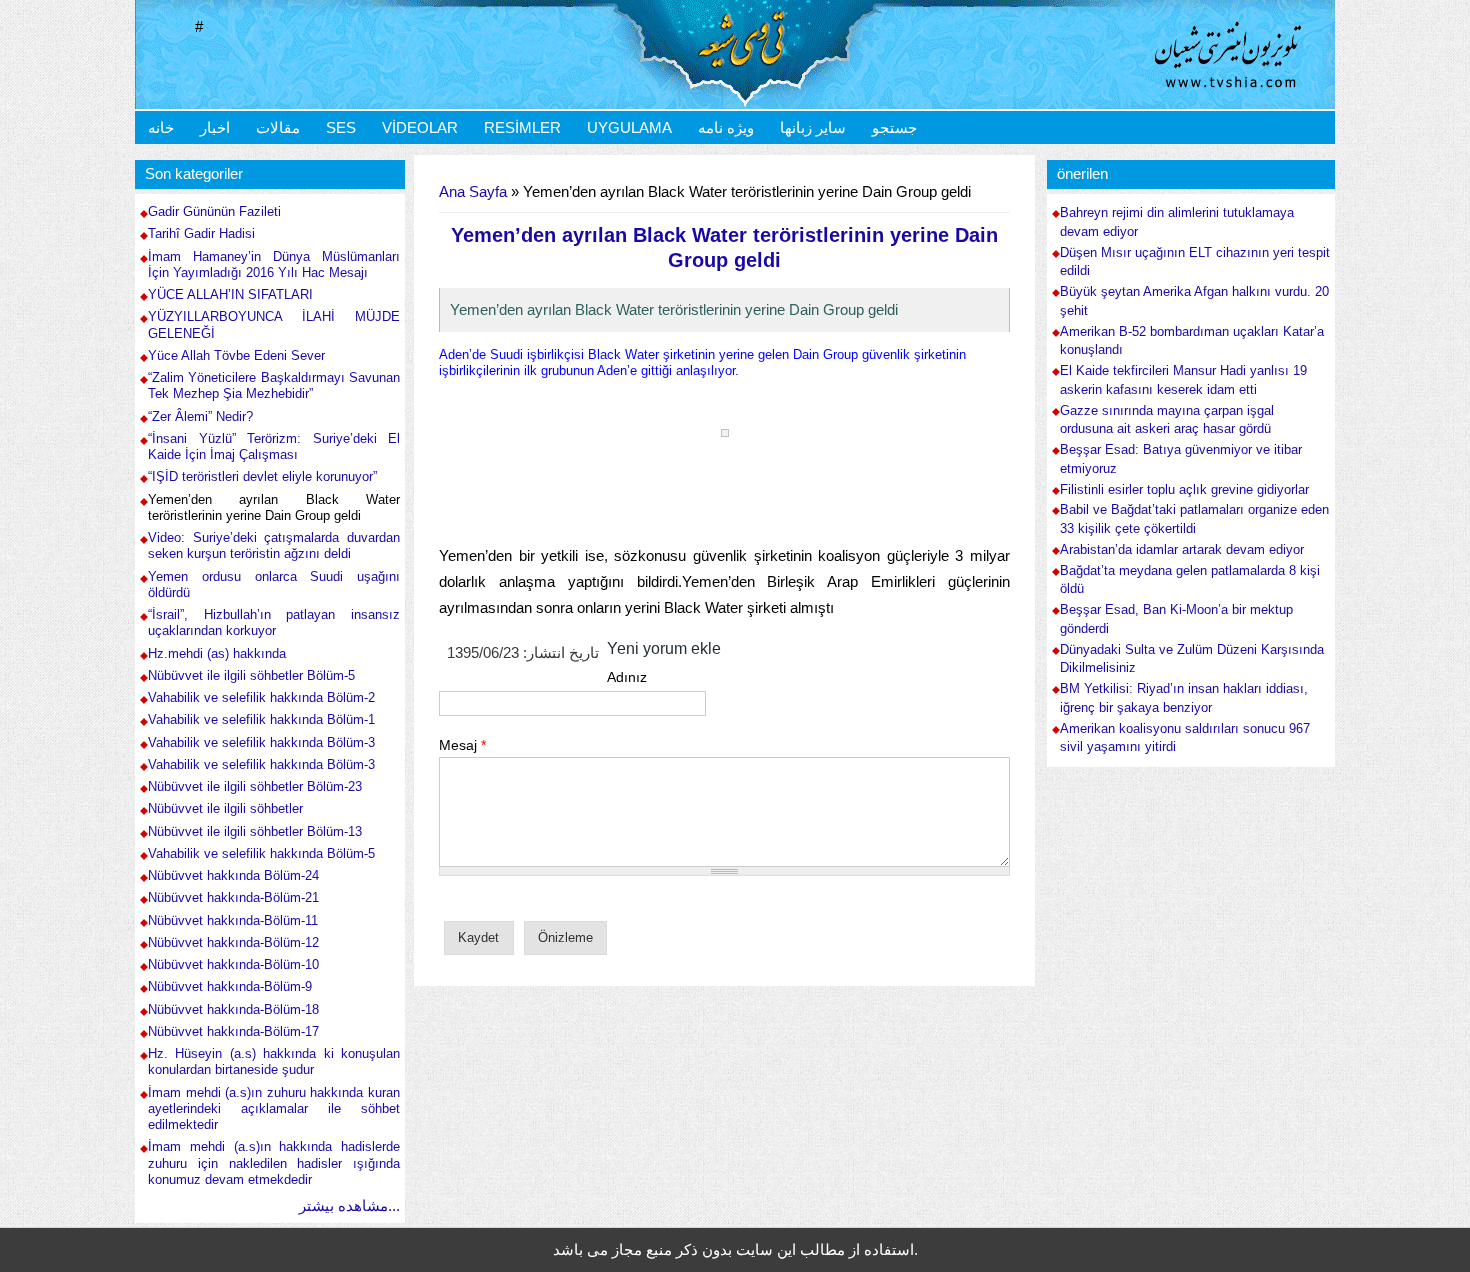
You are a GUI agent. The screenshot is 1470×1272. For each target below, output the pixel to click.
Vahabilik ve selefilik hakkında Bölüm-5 (261, 853)
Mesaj (462, 745)
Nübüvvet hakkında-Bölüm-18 (233, 1009)
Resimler (522, 127)
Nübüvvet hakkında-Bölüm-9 (230, 986)
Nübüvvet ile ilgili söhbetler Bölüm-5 (251, 675)
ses (341, 127)
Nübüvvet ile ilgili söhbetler (225, 808)
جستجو (894, 127)
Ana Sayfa (473, 191)
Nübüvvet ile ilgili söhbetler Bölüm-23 (255, 786)
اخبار (215, 127)
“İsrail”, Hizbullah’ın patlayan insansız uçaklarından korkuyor (274, 622)
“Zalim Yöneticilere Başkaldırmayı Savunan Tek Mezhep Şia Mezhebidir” (274, 385)
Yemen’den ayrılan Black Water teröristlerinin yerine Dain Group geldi (274, 507)
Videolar (420, 127)
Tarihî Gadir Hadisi (201, 233)
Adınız (627, 677)
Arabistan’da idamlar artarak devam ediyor (1182, 550)
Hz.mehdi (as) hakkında (217, 653)
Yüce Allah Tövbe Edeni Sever (236, 355)
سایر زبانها (813, 127)
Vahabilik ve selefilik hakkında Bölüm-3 (261, 742)
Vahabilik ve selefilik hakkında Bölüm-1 (261, 719)
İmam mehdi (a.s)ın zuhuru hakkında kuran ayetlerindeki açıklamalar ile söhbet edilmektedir (274, 1109)
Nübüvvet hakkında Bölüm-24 (233, 875)
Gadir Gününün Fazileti (214, 211)
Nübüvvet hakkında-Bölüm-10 (233, 964)
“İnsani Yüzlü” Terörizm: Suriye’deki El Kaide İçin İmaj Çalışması (274, 446)
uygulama (629, 127)
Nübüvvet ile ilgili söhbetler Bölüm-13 (255, 831)
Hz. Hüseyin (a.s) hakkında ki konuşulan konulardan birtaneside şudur (274, 1061)
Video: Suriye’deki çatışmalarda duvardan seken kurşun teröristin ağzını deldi (274, 545)
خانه (161, 127)
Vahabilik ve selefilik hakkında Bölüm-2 (261, 697)
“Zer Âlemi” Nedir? (200, 416)
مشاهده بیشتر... (349, 1205)
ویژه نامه (726, 127)
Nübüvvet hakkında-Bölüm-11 (233, 920)
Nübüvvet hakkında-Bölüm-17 (233, 1031)
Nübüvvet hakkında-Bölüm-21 (233, 897)
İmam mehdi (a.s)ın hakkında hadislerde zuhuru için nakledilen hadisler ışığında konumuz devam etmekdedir (274, 1163)
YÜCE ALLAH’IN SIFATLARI (230, 294)
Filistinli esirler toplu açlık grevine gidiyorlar (1184, 490)
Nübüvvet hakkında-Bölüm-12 (233, 942)
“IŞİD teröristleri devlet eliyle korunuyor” (262, 476)
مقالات (278, 127)
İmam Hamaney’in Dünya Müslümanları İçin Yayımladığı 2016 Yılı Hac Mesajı (274, 264)
